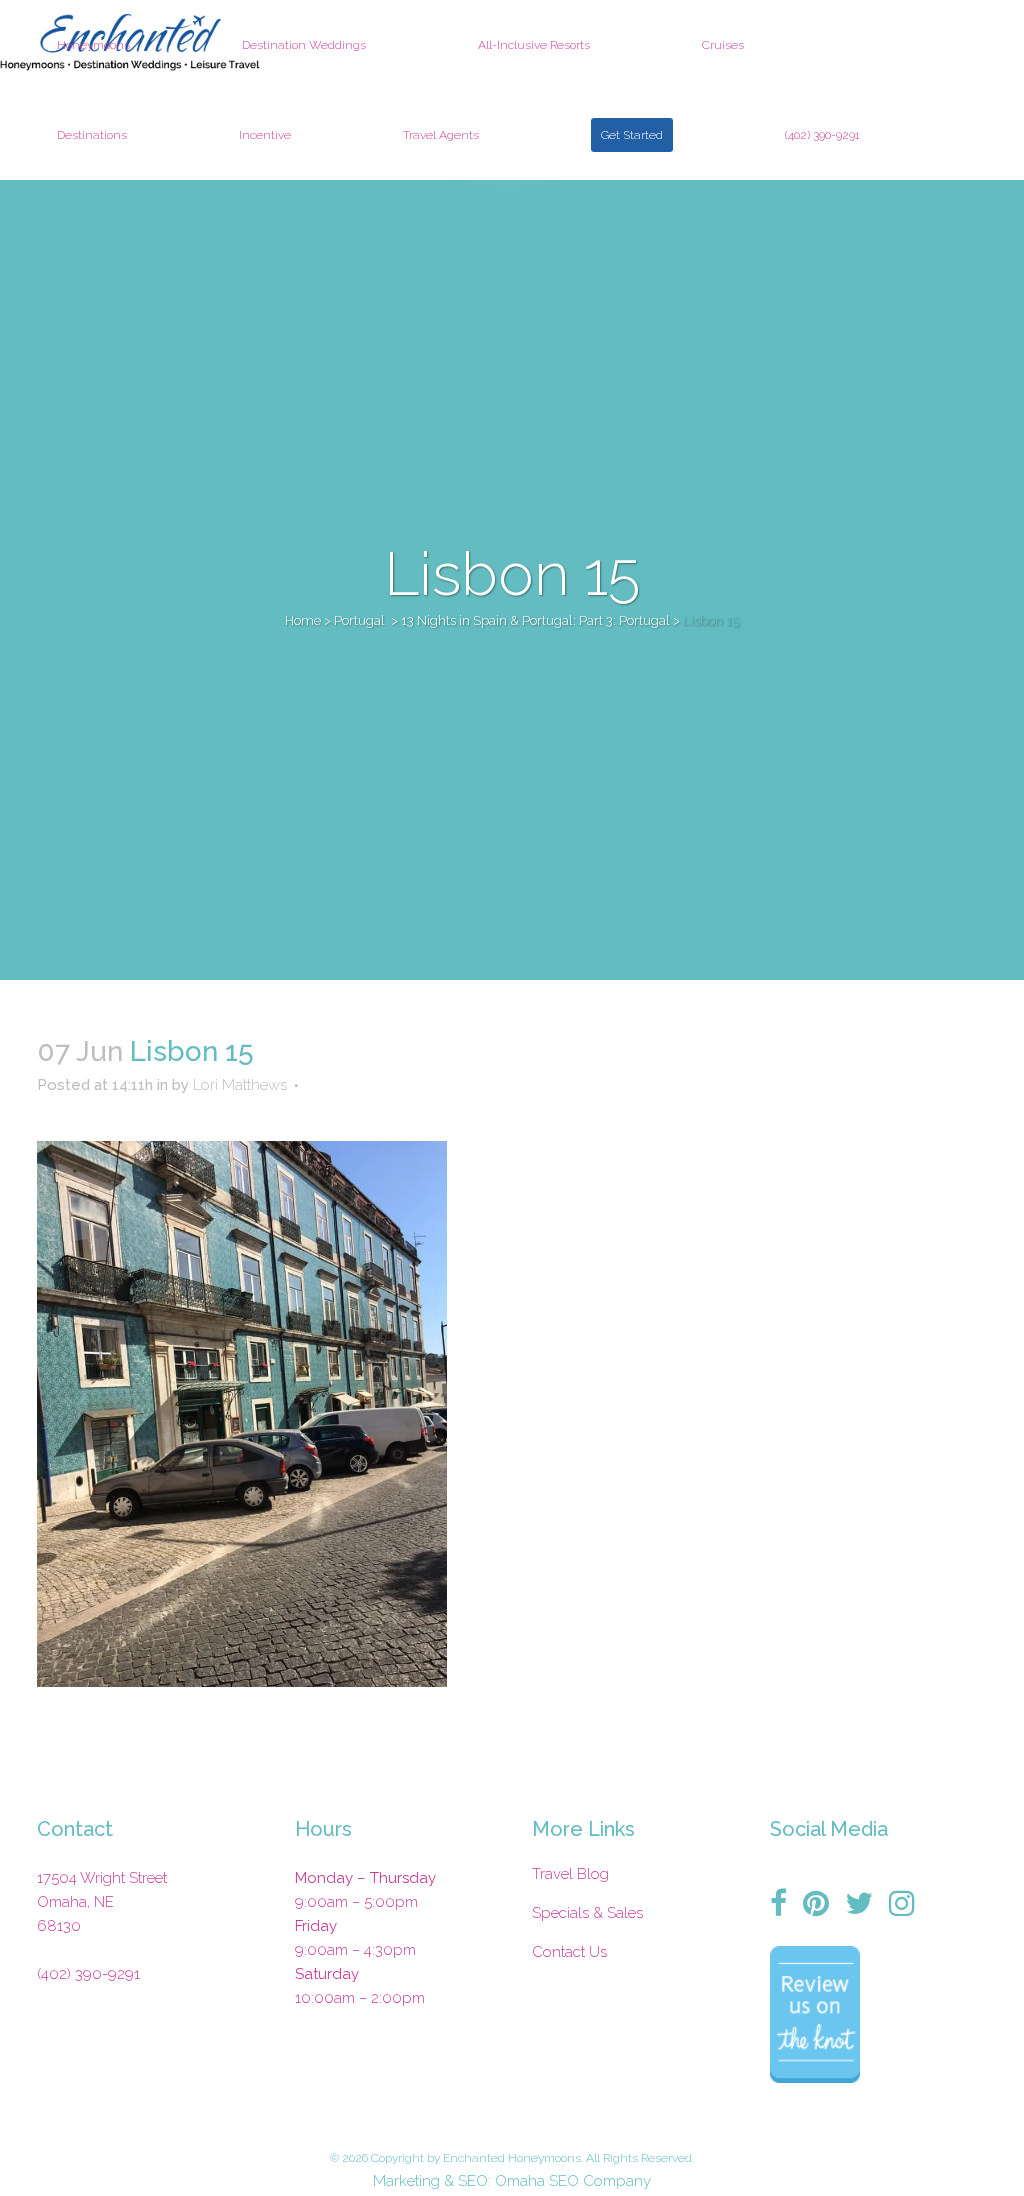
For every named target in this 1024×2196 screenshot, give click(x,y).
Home (303, 620)
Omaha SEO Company (573, 2181)
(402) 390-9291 (88, 1974)
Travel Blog (570, 1874)
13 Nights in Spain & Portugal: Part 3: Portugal (535, 620)
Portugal (359, 620)
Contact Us (569, 1952)
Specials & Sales (587, 1913)
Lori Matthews (240, 1085)
